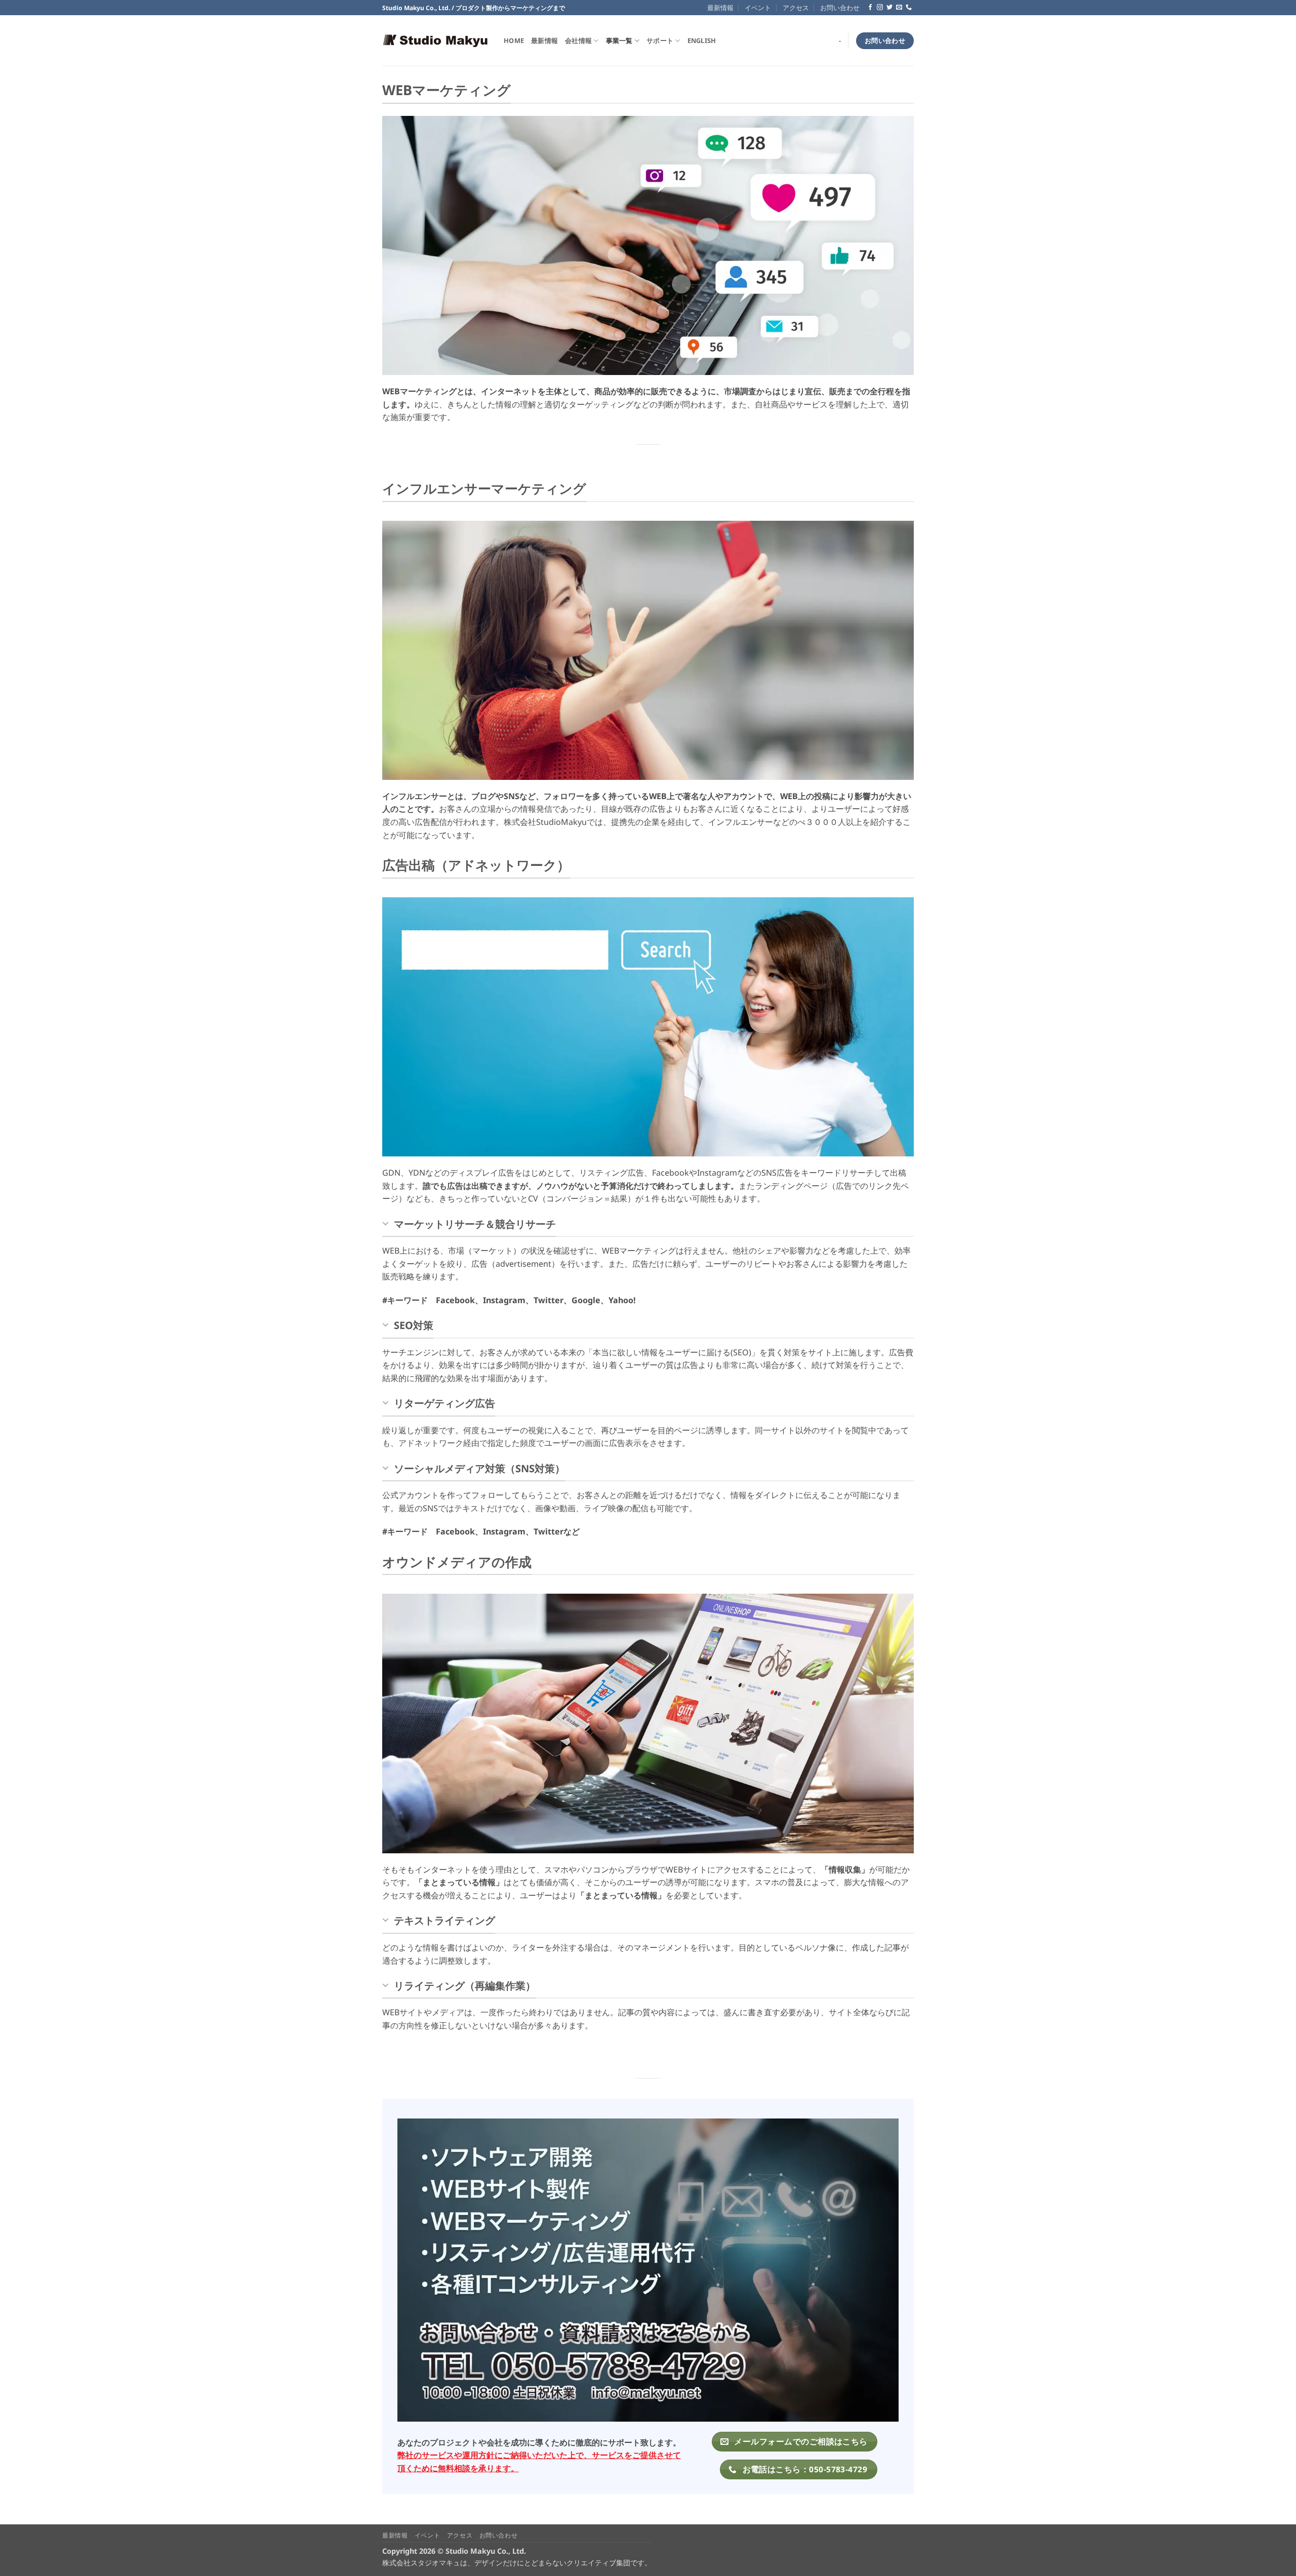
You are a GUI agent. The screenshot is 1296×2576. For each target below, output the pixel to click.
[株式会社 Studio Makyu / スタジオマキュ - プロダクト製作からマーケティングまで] (435, 41)
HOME (514, 40)
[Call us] (909, 8)
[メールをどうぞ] (899, 8)
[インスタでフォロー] (880, 8)
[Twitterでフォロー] (889, 8)
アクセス (796, 8)
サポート (660, 40)
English (702, 40)
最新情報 (720, 8)
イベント (758, 8)
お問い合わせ (840, 8)
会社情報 (578, 40)
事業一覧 (619, 40)
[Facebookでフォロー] (870, 8)
